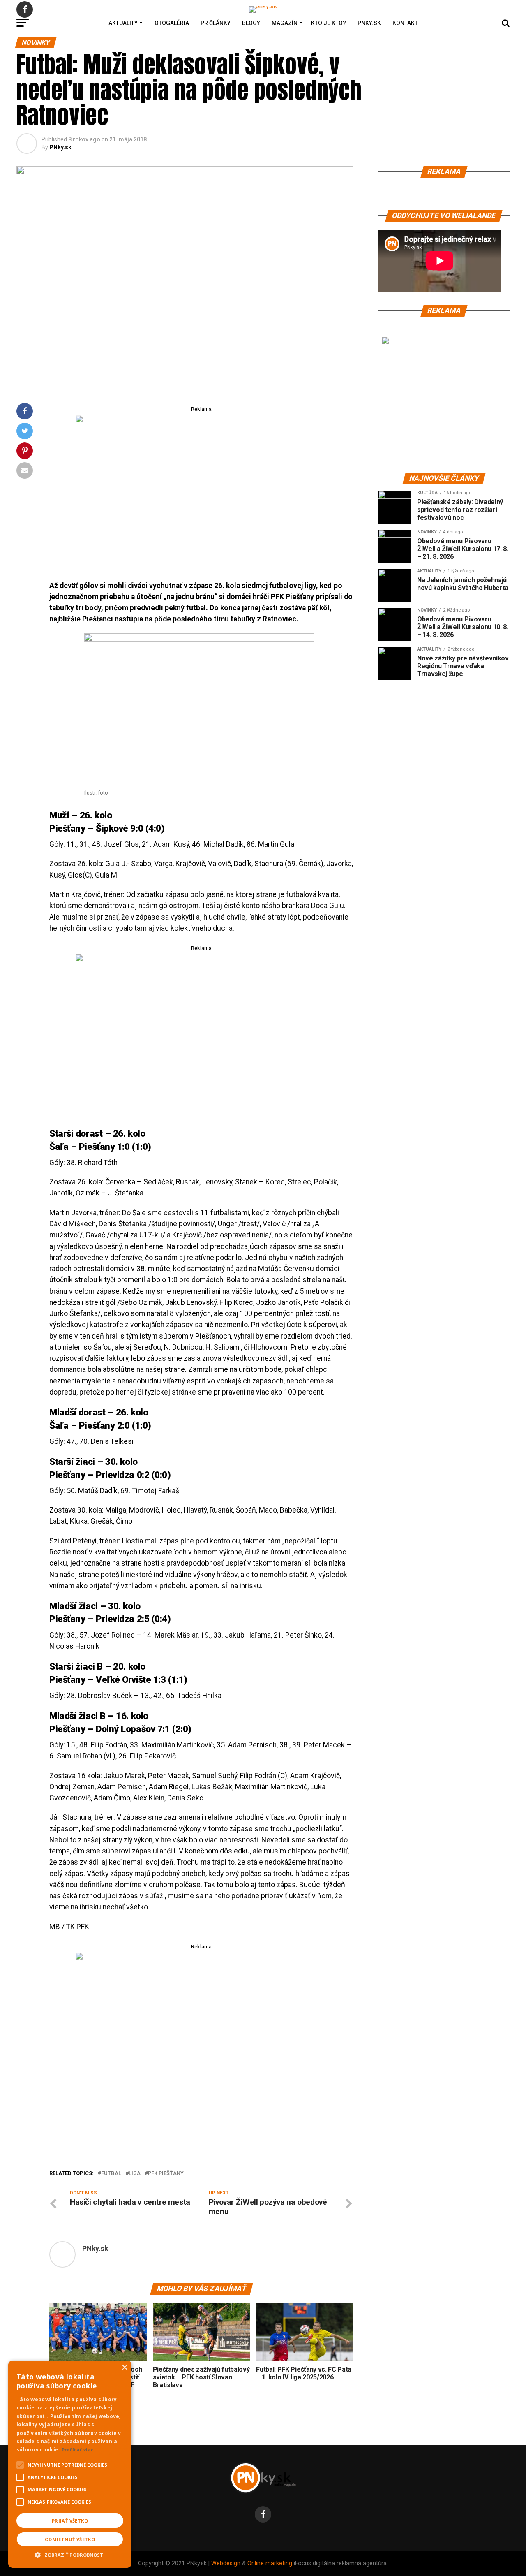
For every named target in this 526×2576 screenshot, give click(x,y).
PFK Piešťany (166, 2174)
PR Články (216, 23)
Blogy (251, 23)
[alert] (70, 2464)
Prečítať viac (78, 2450)
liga (135, 2174)
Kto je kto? (329, 23)
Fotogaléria (170, 23)
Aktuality (123, 23)
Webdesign (226, 2563)
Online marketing (270, 2563)
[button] (70, 2554)
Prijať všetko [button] (70, 2521)
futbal (111, 2174)
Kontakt (405, 23)
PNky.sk (369, 23)
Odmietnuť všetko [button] (70, 2539)
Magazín (285, 23)
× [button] (124, 2368)
